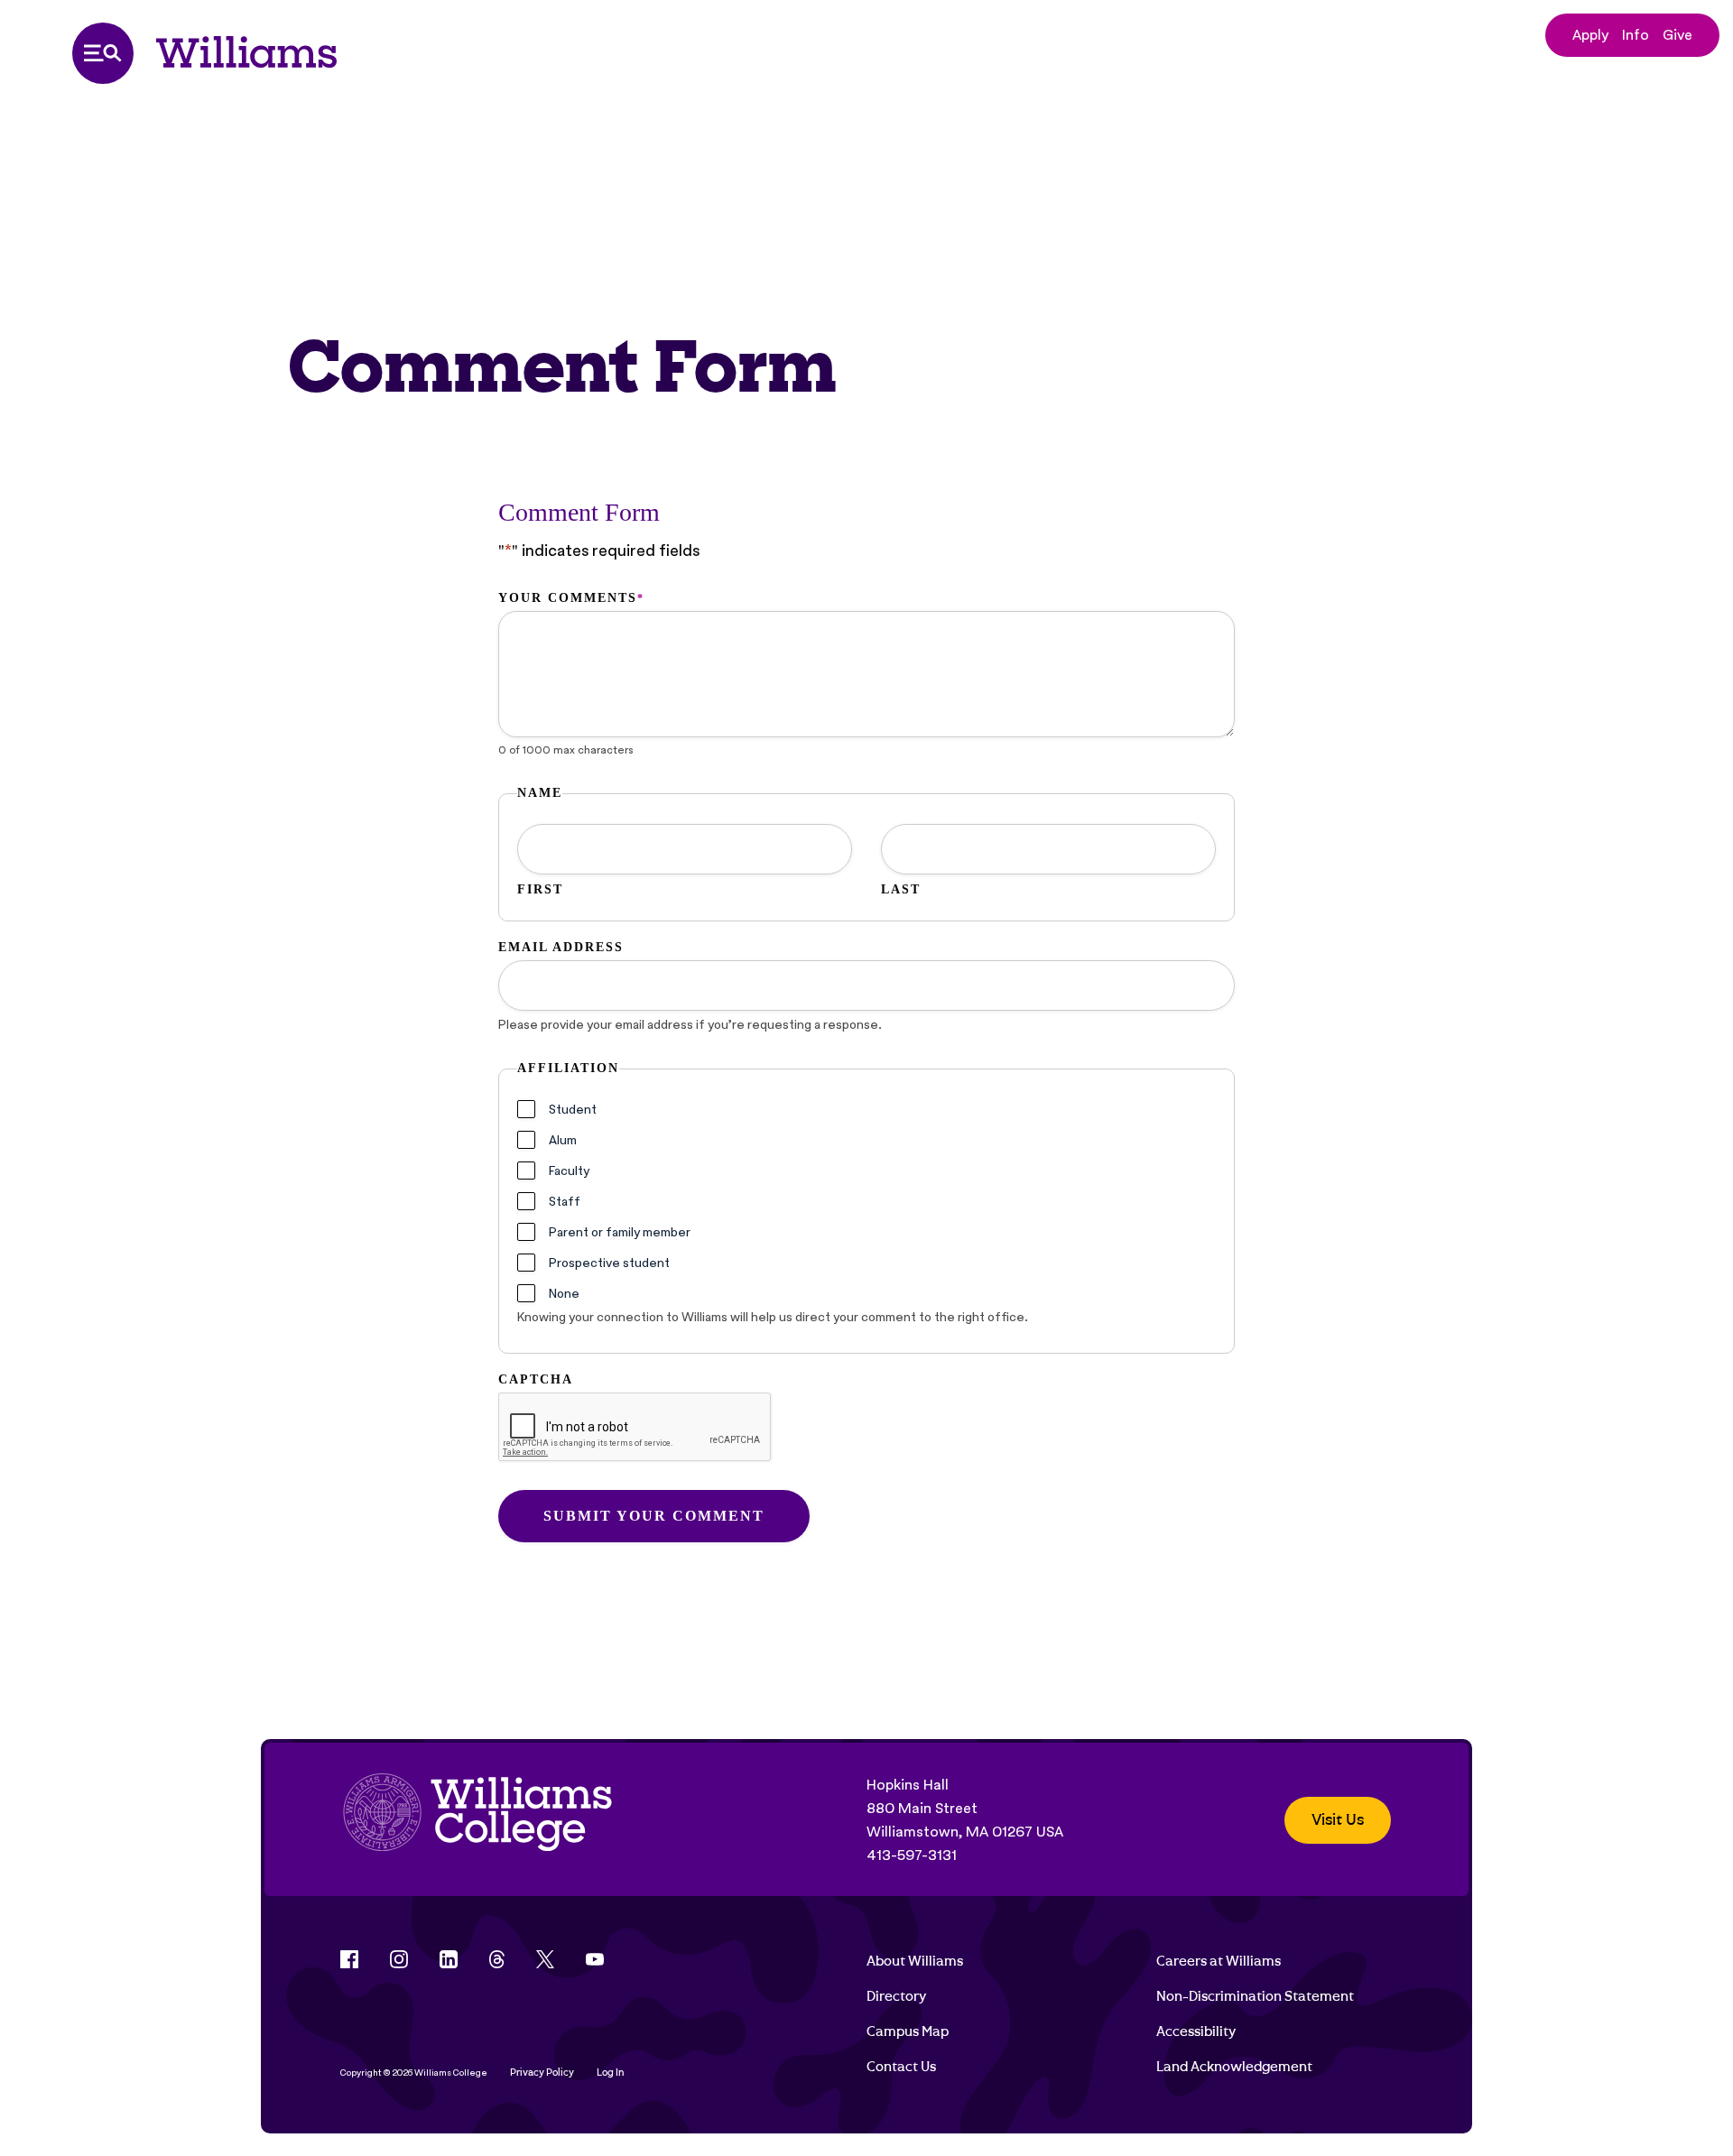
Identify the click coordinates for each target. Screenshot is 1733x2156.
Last (901, 889)
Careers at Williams (1219, 1961)
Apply (1590, 35)
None (564, 1293)
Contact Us (901, 2067)
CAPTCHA (536, 1379)
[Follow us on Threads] (497, 1959)
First (540, 889)
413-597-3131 (912, 1855)
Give (1677, 35)
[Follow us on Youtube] (595, 1959)
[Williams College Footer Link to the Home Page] (477, 1820)
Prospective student (609, 1263)
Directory (896, 1996)
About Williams (915, 1961)
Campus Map (908, 2031)
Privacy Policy (542, 2073)
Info (1636, 35)
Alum (563, 1140)
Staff (565, 1201)
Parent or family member (620, 1232)
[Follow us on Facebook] (349, 1959)
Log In (611, 2073)
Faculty (569, 1171)
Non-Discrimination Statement (1255, 1996)
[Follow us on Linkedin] (449, 1959)
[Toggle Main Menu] (103, 53)
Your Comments (570, 598)
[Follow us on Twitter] (545, 1959)
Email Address (561, 947)
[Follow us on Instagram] (399, 1959)
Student (573, 1109)
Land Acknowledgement (1234, 2067)
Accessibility (1196, 2031)
